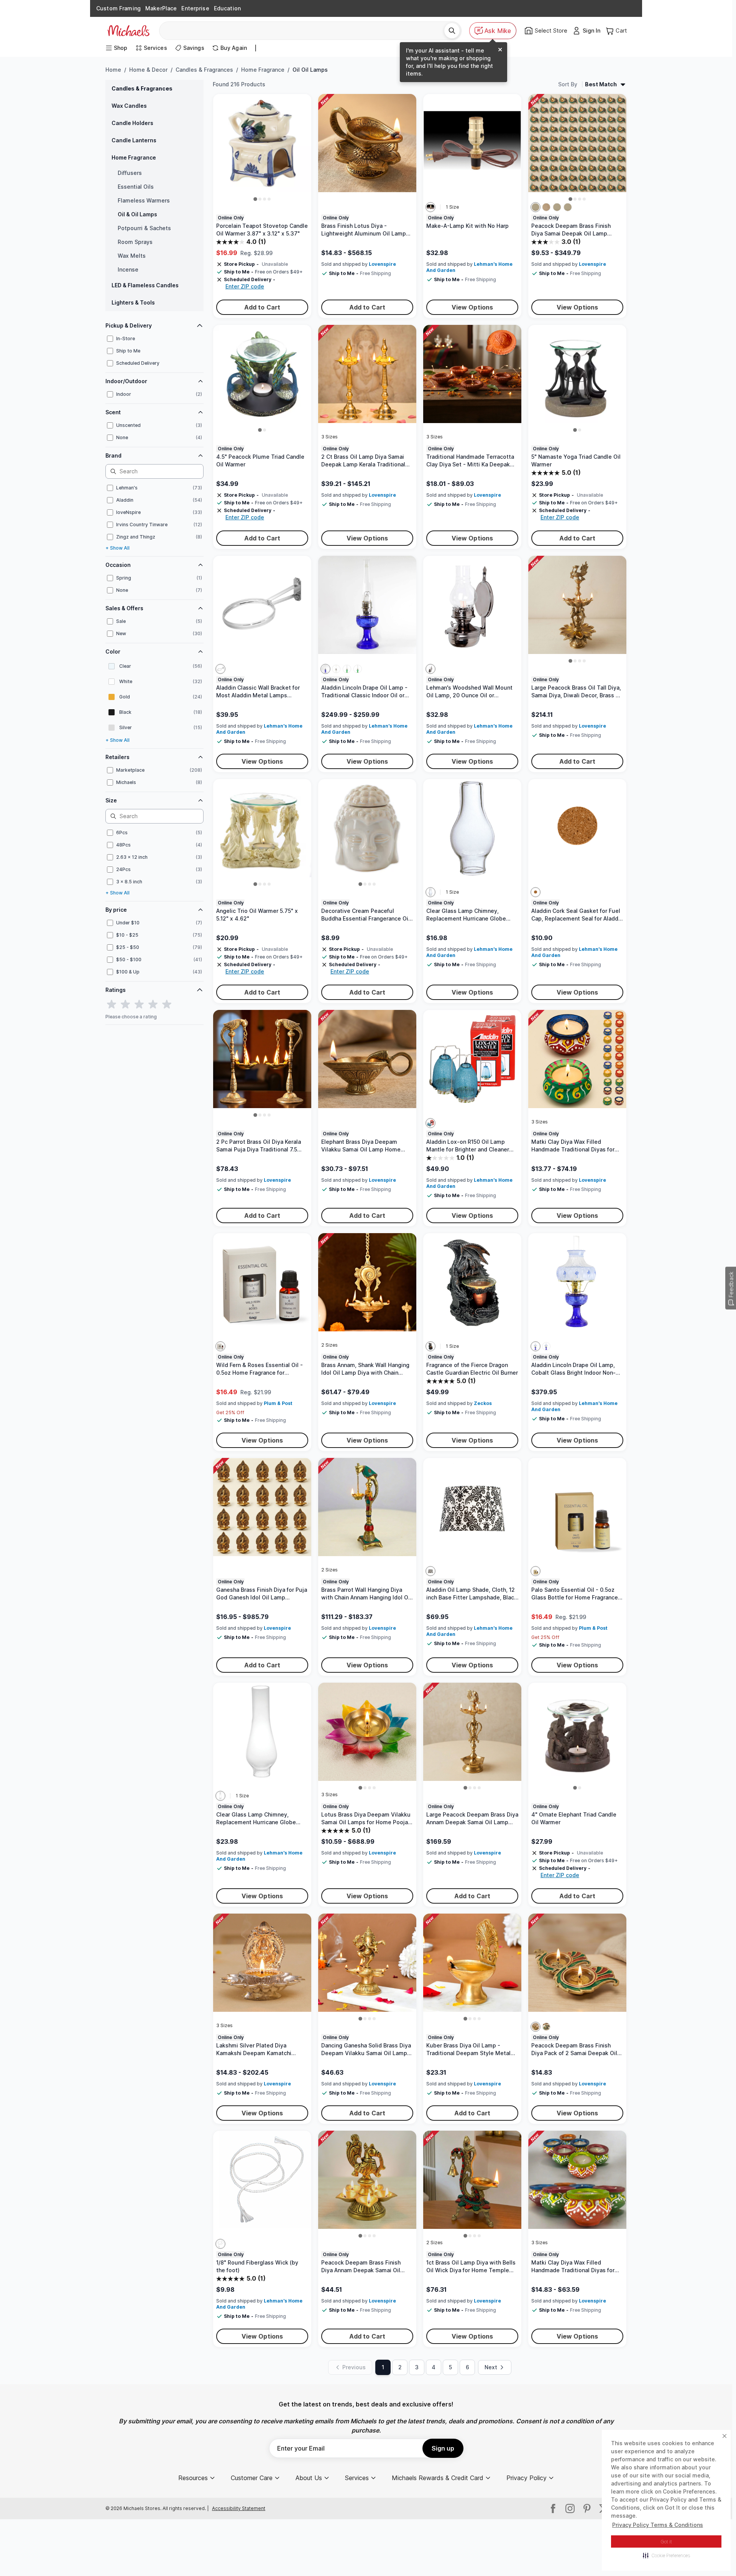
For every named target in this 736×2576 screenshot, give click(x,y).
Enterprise (195, 8)
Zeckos (483, 1403)
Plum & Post (278, 1403)
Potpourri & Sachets (144, 228)
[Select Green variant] (347, 669)
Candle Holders (132, 123)
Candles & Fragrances (204, 70)
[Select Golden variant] (546, 207)
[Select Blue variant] (325, 669)
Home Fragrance (263, 70)
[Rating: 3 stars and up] (139, 1005)
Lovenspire (382, 264)
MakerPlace (161, 8)
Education (227, 8)
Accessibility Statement (239, 2508)
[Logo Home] (128, 31)
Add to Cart (262, 307)
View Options (472, 307)
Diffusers (130, 173)
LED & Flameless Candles (145, 285)
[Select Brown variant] (536, 892)
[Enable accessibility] (719, 2559)
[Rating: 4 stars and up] (153, 1005)
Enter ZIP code (245, 286)
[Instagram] (570, 2508)
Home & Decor (148, 70)
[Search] (452, 31)
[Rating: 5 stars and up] (167, 1005)
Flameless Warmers (144, 200)
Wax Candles (129, 106)
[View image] (255, 199)
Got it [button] (666, 2542)
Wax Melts (132, 256)
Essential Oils (136, 187)
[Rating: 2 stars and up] (125, 1005)
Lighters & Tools (133, 302)
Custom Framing (118, 8)
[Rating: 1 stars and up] (112, 1005)
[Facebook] (553, 2508)
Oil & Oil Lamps (137, 214)
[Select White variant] (220, 2244)
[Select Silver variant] (536, 207)
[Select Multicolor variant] (430, 207)
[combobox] (305, 31)
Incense (128, 269)
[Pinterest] (587, 2508)
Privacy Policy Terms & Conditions (658, 2525)
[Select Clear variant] (336, 669)
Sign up (443, 2448)
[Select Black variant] (430, 1346)
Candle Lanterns (134, 140)
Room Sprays (135, 242)
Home (113, 70)
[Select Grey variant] (430, 669)
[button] (666, 2555)
